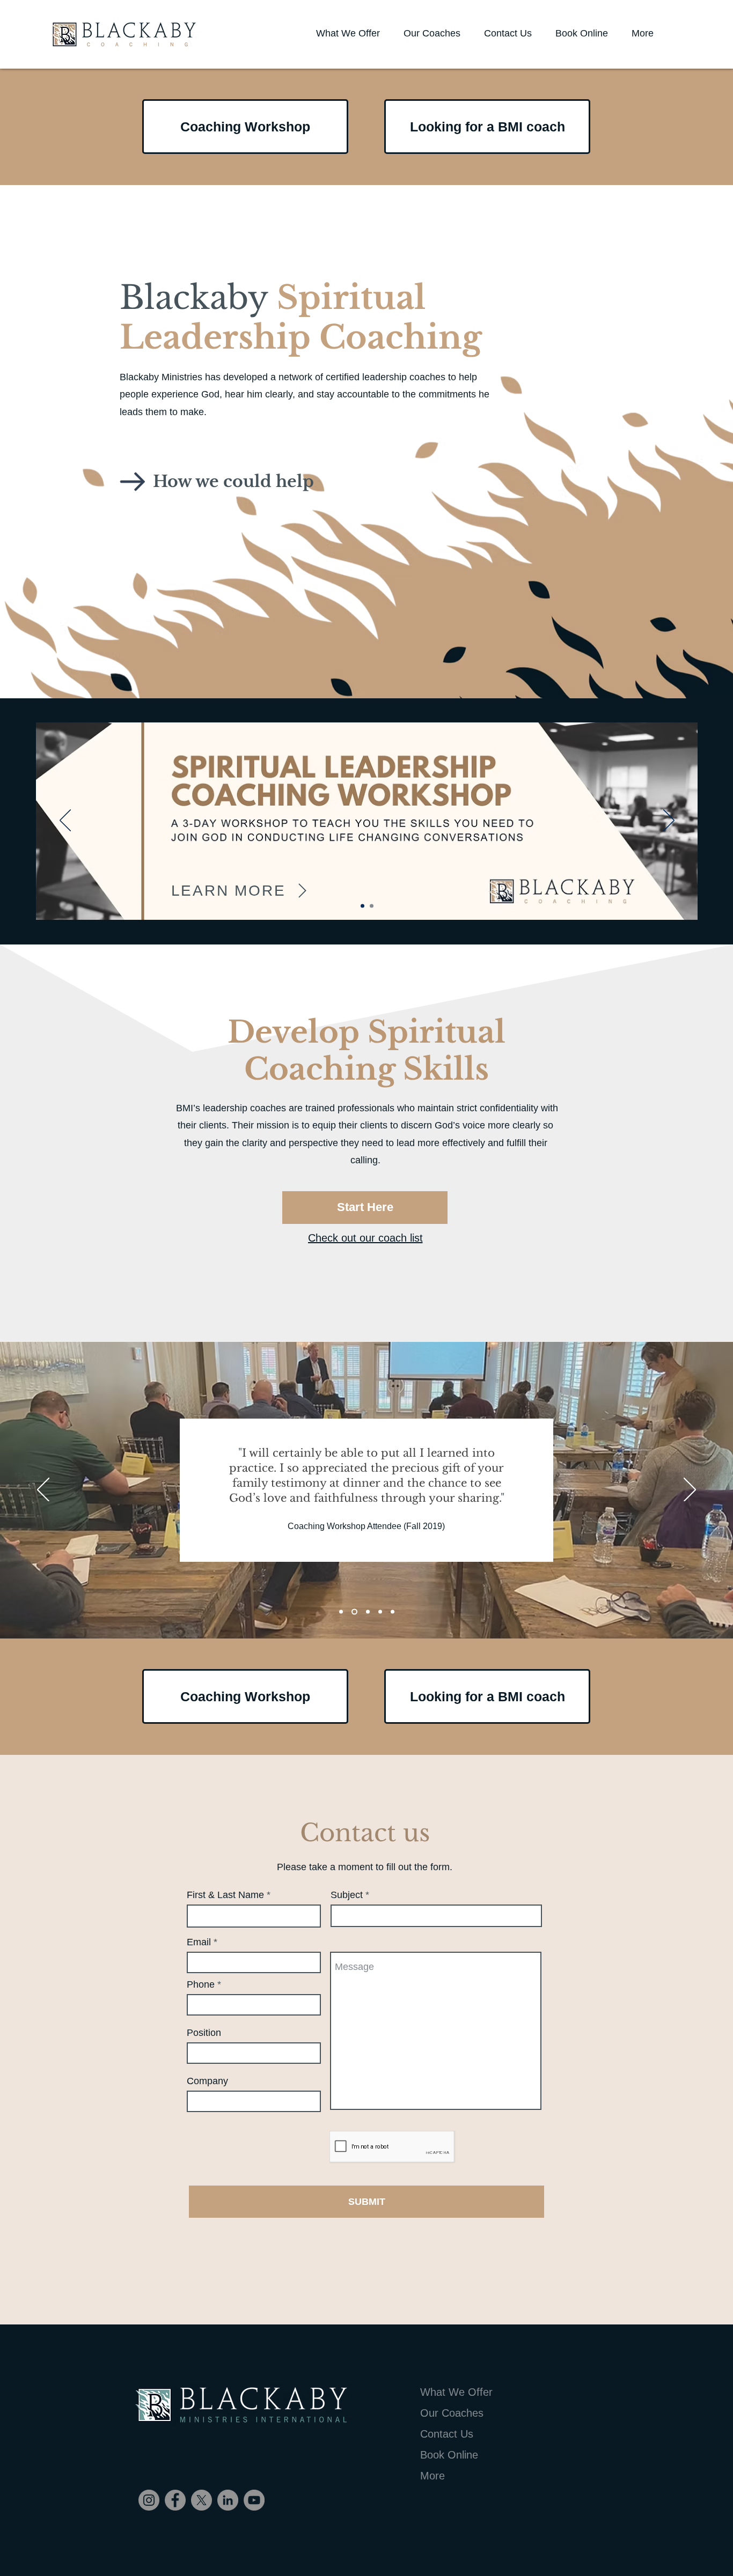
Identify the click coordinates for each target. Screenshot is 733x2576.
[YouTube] (254, 2500)
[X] (201, 2500)
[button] (642, 33)
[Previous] (65, 821)
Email (199, 1942)
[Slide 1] (362, 906)
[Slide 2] (372, 906)
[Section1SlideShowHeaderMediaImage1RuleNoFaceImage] (341, 1612)
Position (204, 2033)
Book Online (449, 2455)
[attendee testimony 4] (380, 1612)
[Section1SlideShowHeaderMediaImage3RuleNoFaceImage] (368, 1612)
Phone (202, 1984)
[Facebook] (175, 2500)
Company (207, 2081)
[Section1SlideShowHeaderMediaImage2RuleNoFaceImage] (354, 1612)
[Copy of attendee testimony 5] (393, 1612)
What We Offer (456, 2392)
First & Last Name (225, 1895)
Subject (347, 1895)
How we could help (233, 481)
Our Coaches (452, 2413)
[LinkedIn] (228, 2500)
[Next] (669, 821)
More (433, 2476)
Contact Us (447, 2434)
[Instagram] (149, 2500)
